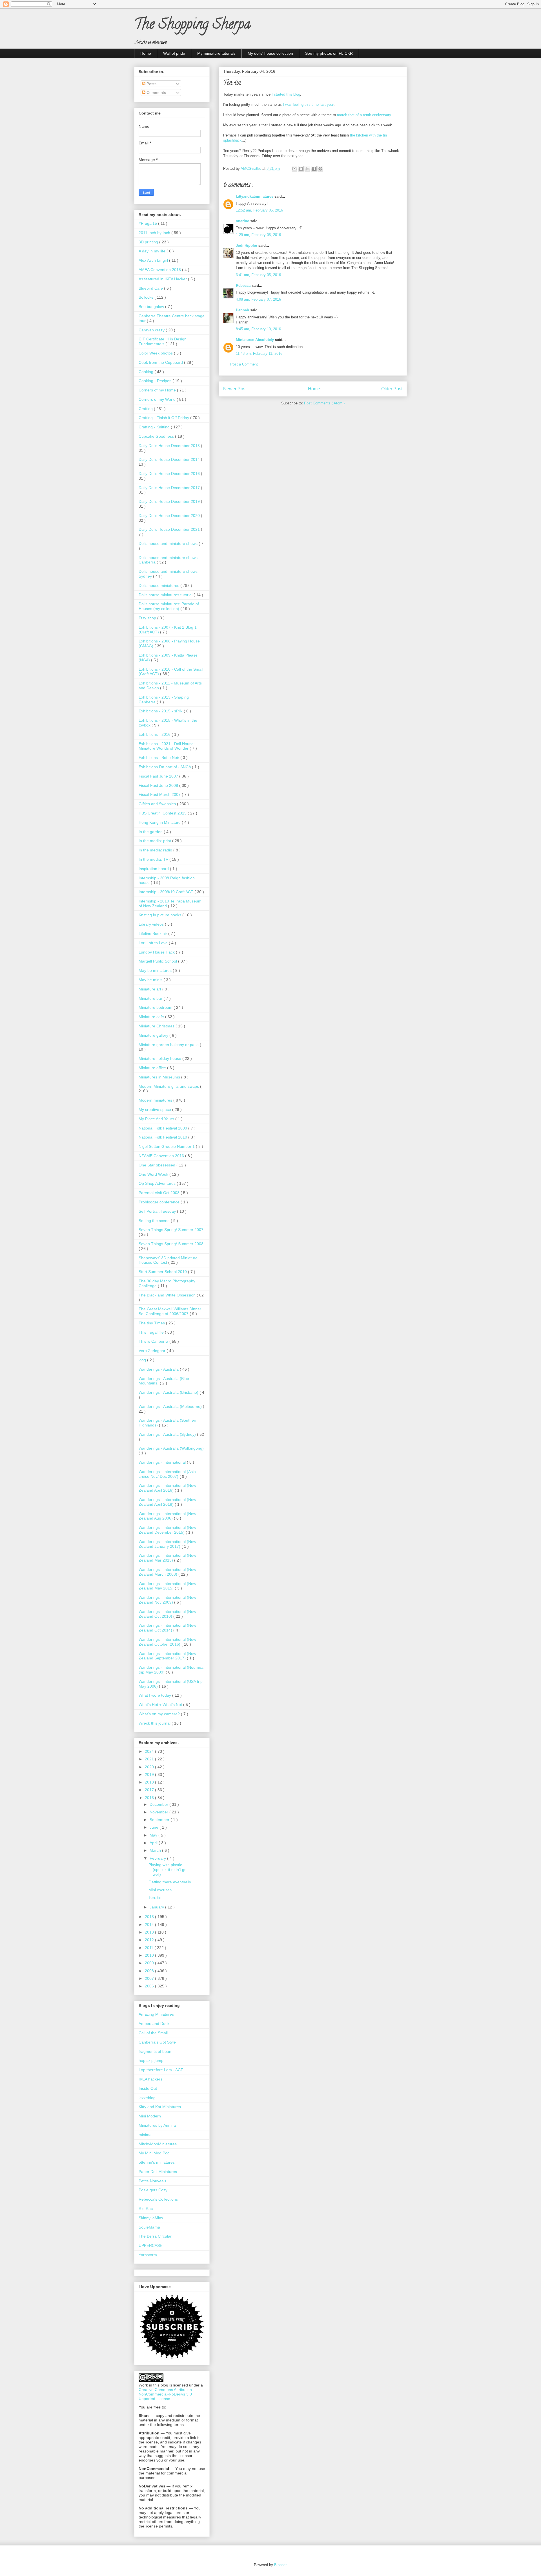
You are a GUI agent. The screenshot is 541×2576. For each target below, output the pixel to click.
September (160, 1820)
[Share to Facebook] (314, 169)
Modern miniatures (156, 1100)
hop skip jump (151, 2060)
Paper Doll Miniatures (158, 2172)
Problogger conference (160, 1202)
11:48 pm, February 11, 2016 (259, 354)
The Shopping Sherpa (192, 26)
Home (146, 53)
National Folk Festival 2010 (163, 1137)
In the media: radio (156, 850)
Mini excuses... (162, 1890)
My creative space (155, 1109)
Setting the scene (155, 1221)
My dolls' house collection (270, 53)
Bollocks (147, 297)
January (157, 1907)
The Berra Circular (155, 2236)
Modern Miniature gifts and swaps (169, 1086)
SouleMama (149, 2227)
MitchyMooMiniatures (158, 2144)
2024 (150, 1751)
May (154, 1835)
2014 (150, 1925)
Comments (156, 93)
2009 (150, 1963)
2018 (150, 1782)
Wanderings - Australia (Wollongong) (171, 1448)
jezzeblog (147, 2098)
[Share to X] (307, 169)
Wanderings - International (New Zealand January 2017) (167, 1544)
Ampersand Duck (154, 2024)
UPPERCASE (150, 2245)
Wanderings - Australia (159, 1369)
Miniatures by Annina (157, 2125)
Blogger (280, 2565)
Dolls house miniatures (159, 585)
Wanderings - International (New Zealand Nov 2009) (167, 1600)
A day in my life (153, 251)
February (158, 1858)
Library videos (152, 924)
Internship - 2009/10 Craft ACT (167, 892)
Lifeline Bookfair (153, 933)
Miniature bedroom (156, 1007)
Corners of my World (158, 399)
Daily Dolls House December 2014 (170, 459)
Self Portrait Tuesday (158, 1211)
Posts (151, 84)
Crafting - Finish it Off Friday (164, 418)
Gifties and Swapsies (158, 804)
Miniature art (150, 989)
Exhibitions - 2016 (155, 734)
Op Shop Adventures (158, 1183)
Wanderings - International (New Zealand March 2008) (167, 1572)
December (159, 1804)
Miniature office (153, 1068)
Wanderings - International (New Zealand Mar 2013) (167, 1558)
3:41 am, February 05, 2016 (258, 275)
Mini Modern (150, 2116)
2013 (150, 1932)
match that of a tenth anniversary (364, 115)
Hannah (243, 310)
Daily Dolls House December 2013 (170, 446)
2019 (150, 1774)
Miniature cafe (152, 1017)
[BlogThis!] (301, 169)
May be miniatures (156, 970)
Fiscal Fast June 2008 (159, 785)
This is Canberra (154, 1341)
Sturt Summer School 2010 (163, 1272)
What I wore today (155, 1695)
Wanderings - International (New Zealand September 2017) (167, 1656)
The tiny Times (152, 1323)
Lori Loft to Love (154, 943)
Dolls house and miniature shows (169, 543)
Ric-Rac (146, 2209)
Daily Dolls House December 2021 (170, 529)
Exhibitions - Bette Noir (159, 758)
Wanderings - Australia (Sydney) (168, 1434)
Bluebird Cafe (151, 288)
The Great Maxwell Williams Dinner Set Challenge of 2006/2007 (170, 1311)
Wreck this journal (155, 1723)
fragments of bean (155, 2051)
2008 (150, 1971)
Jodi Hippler (247, 246)
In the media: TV (154, 859)
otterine (243, 221)
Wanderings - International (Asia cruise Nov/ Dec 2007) (167, 1474)
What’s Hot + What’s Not (161, 1705)
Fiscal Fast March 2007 (160, 794)
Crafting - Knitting (155, 427)
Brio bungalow (152, 307)
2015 (150, 1917)
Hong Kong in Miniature (160, 822)
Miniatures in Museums (160, 1077)
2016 (150, 1798)
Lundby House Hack (157, 952)
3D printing (149, 242)
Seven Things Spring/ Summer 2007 (171, 1230)
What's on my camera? (160, 1714)
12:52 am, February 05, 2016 (259, 210)
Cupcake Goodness (157, 436)
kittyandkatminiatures (255, 196)
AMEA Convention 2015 (160, 270)
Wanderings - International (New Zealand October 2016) (167, 1642)
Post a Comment (244, 364)
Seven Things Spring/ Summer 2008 (171, 1244)
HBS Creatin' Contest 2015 (163, 813)
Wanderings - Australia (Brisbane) (169, 1392)
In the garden (151, 832)
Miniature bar (151, 998)
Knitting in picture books (160, 915)
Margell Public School (158, 961)
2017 (150, 1790)
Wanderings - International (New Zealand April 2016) (167, 1488)
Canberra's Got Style (157, 2042)
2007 (150, 1978)
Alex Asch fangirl (154, 260)
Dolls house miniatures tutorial (166, 595)
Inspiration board (154, 869)
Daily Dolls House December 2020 (170, 516)
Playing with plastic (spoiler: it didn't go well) (168, 1870)
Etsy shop (148, 618)
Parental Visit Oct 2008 (160, 1193)
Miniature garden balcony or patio (169, 1045)
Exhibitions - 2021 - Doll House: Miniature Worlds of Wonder (167, 746)
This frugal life (152, 1332)
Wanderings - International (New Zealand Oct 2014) (167, 1628)
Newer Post (235, 389)
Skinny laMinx (151, 2218)
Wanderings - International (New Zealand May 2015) (167, 1586)
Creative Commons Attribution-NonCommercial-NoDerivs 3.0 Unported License (166, 2394)
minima (145, 2135)
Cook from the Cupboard (161, 362)
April (154, 1843)
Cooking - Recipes (156, 381)
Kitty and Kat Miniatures (160, 2107)
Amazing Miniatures (156, 2014)
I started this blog (286, 94)
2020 (150, 1767)
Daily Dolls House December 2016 (170, 474)
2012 (150, 1940)
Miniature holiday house (160, 1058)
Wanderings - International (163, 1462)
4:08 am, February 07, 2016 (258, 299)
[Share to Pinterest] (320, 169)
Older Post (392, 389)
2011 (150, 1948)
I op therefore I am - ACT (161, 2070)
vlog (143, 1360)
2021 (150, 1759)
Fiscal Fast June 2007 (159, 776)
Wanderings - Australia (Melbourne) (171, 1406)
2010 (150, 1955)
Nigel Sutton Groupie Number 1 (167, 1146)
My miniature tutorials (216, 53)
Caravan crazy (152, 330)
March (156, 1850)
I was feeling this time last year (308, 104)
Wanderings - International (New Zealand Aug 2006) (167, 1516)
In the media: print (155, 841)
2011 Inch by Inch (155, 233)
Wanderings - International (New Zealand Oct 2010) (167, 1614)
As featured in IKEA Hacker (163, 279)
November (159, 1812)
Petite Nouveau (152, 2181)
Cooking (147, 372)
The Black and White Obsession (168, 1295)
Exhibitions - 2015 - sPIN (161, 711)
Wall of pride (174, 53)
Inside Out (148, 2088)
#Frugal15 (148, 223)
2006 (150, 1986)
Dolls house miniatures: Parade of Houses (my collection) (169, 606)
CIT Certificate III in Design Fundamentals (163, 341)
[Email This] (294, 169)
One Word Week (154, 1174)
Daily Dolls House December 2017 (170, 488)
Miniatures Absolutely (255, 340)
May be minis (151, 980)
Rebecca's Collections (158, 2199)
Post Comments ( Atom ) (324, 403)
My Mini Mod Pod (154, 2153)
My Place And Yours (157, 1119)
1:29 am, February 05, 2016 (258, 235)
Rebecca (244, 286)
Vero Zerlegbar (153, 1351)
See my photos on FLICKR (329, 53)
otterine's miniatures (157, 2162)
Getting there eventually (170, 1882)
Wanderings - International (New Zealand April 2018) (167, 1502)
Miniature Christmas (157, 1026)
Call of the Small (153, 2033)
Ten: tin (155, 1897)
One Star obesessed (158, 1165)
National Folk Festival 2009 (163, 1128)
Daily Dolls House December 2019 (170, 501)
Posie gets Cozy (153, 2190)
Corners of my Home (158, 390)
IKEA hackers (150, 2079)
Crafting (146, 409)
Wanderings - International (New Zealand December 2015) (167, 1530)
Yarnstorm (148, 2255)
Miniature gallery (154, 1035)
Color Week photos (156, 353)
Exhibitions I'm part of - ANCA (165, 767)
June (155, 1827)
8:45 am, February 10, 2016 (258, 329)
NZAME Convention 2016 (162, 1156)
